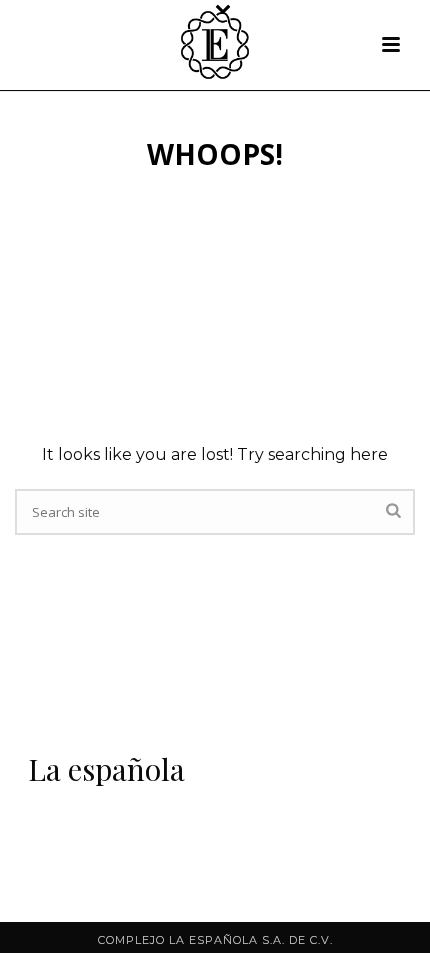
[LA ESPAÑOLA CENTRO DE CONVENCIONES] (215, 45)
